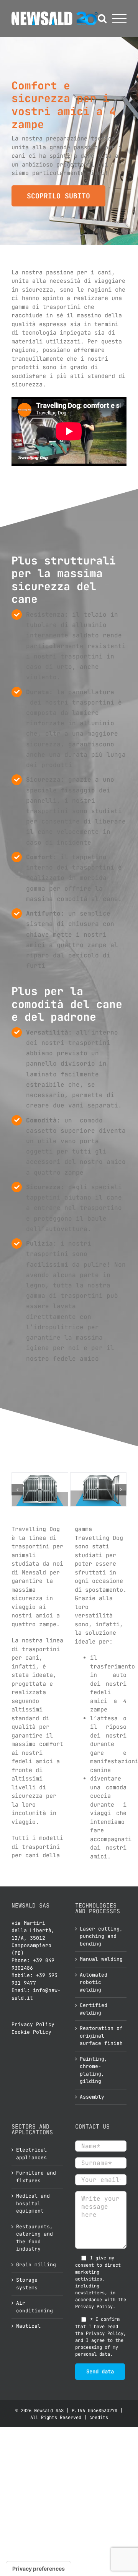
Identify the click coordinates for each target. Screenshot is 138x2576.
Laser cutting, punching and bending (101, 1936)
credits (99, 2418)
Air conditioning (34, 2307)
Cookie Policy (31, 2032)
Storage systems (27, 2284)
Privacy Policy (33, 2024)
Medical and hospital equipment (33, 2203)
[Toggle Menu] (119, 19)
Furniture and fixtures (36, 2177)
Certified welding (94, 2009)
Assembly (92, 2097)
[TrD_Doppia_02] (99, 1489)
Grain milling (36, 2265)
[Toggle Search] (102, 18)
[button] (17, 1490)
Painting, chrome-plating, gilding (94, 2070)
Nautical (28, 2326)
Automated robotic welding (94, 1982)
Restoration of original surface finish (101, 2036)
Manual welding (101, 1959)
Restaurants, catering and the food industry (34, 2238)
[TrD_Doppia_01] (40, 1489)
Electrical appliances (31, 2154)
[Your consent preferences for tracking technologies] (39, 2569)
